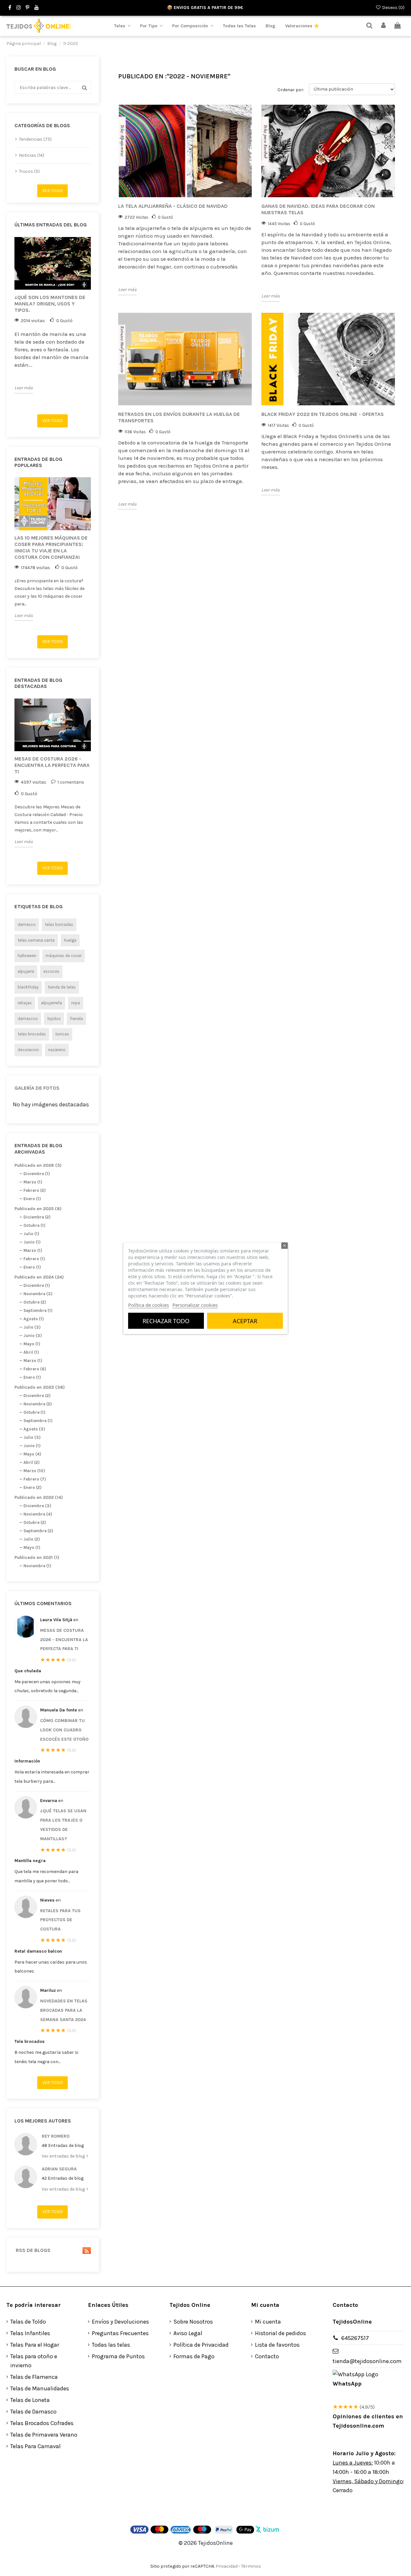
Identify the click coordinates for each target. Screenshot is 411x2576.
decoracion (28, 1050)
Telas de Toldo (28, 2322)
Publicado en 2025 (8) (38, 1209)
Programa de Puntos (118, 2356)
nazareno (57, 1050)
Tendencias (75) (35, 139)
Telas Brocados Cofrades (42, 2423)
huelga (70, 940)
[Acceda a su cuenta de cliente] (384, 26)
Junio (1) (32, 1242)
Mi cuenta (268, 2322)
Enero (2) (32, 1487)
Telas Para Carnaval (35, 2446)
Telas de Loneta (30, 2400)
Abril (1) (31, 1352)
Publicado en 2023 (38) (40, 1387)
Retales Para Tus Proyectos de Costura (60, 1920)
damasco (27, 924)
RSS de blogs (32, 2250)
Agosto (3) (34, 1429)
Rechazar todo (166, 1321)
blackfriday (28, 987)
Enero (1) (32, 1199)
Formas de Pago (194, 2356)
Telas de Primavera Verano (44, 2435)
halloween (27, 956)
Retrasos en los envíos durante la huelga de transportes (179, 417)
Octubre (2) (35, 1302)
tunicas (62, 1034)
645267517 (355, 2338)
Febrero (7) (35, 1479)
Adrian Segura (59, 2169)
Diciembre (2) (37, 1217)
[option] (53, 315)
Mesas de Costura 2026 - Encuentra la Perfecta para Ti (52, 765)
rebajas (25, 1003)
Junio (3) (33, 1336)
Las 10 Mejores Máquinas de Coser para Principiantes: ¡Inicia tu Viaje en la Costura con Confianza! (51, 547)
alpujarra (26, 971)
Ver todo (52, 191)
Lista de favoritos (277, 2345)
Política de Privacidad (201, 2345)
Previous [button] (11, 323)
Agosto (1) (34, 1319)
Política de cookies (149, 1305)
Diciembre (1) (37, 1174)
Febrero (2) (35, 1190)
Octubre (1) (34, 1225)
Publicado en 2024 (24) (39, 1277)
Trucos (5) (29, 171)
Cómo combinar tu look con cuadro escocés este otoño (64, 1730)
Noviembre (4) (38, 1514)
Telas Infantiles (30, 2333)
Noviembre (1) (37, 1566)
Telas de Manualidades (40, 2388)
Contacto (267, 2356)
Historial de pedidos (280, 2333)
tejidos (54, 1019)
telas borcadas (59, 924)
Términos (251, 2566)
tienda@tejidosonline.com (367, 2361)
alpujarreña (52, 1003)
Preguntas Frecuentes (120, 2333)
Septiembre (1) (38, 1310)
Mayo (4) (32, 1454)
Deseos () (393, 8)
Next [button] (95, 323)
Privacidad (227, 2566)
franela (76, 1019)
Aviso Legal (188, 2333)
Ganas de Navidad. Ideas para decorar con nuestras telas (318, 209)
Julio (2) (32, 1539)
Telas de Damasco (33, 2412)
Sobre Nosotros (193, 2322)
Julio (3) (32, 1327)
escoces (51, 971)
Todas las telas (111, 2345)
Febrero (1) (34, 1259)
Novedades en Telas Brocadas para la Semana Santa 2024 (64, 2010)
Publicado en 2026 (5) (38, 1165)
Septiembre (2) (38, 1531)
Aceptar (245, 1321)
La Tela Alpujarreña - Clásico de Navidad (173, 206)
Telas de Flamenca (34, 2377)
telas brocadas (32, 1034)
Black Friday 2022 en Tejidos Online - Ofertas (323, 414)
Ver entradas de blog (64, 2156)
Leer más (24, 388)
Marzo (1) (33, 1182)
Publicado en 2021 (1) (37, 1557)
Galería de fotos (37, 1088)
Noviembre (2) (38, 1404)
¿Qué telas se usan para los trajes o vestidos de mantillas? (63, 1825)
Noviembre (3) (38, 1294)
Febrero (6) (35, 1369)
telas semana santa (36, 940)
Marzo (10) (34, 1471)
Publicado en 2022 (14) (39, 1497)
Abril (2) (31, 1462)
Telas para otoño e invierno (34, 2361)
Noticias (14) (32, 155)
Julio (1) (31, 1234)
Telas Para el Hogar (35, 2345)
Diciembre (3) (37, 1506)
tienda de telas (62, 987)
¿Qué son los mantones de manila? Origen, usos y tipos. (50, 304)
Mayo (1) (32, 1344)
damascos (28, 1019)
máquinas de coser (64, 956)
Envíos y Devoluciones (120, 2322)
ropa (76, 1003)
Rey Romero (56, 2136)
